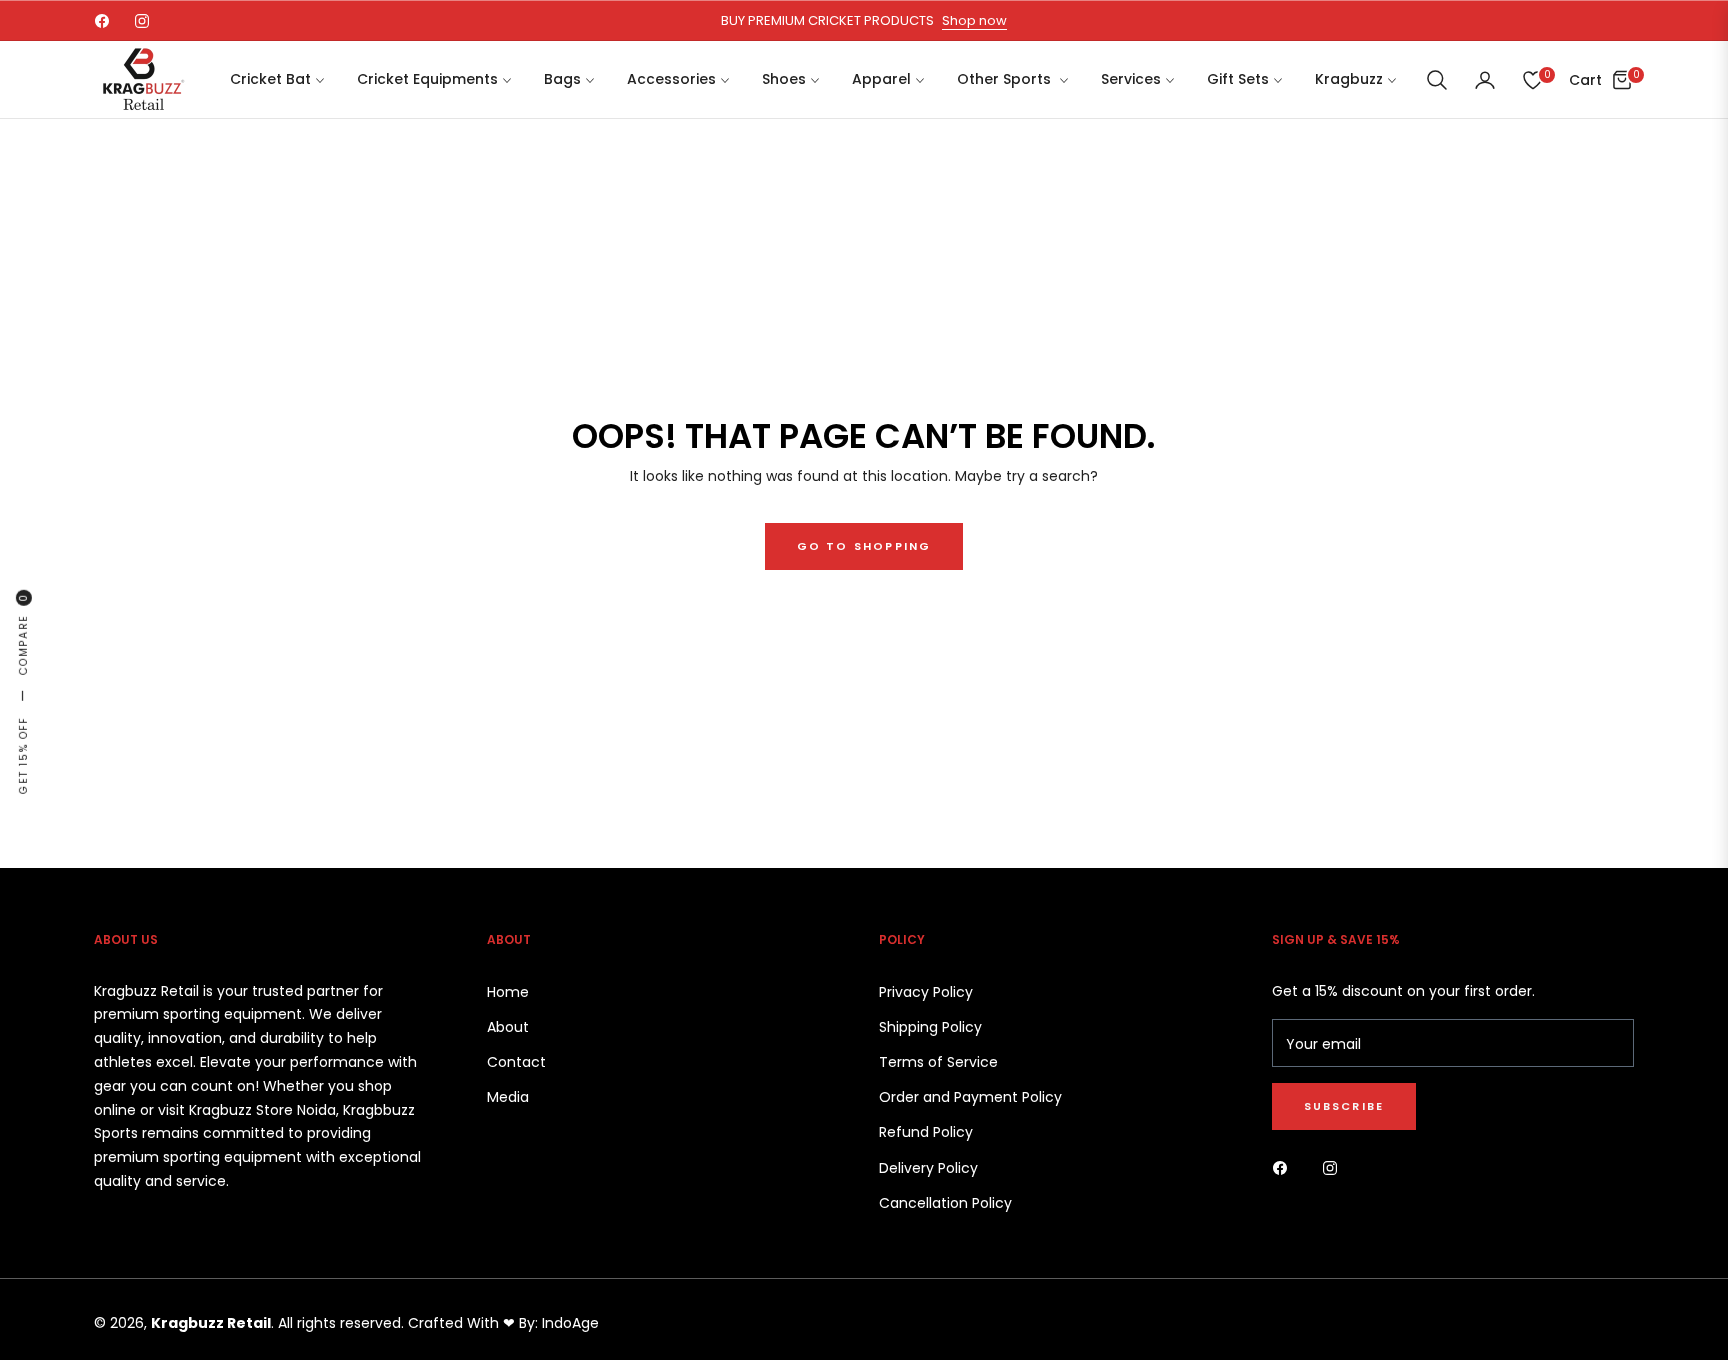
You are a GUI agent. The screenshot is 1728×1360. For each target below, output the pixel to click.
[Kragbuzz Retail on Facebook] (1285, 1166)
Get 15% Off (23, 755)
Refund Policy (926, 1132)
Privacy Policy (926, 992)
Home (508, 992)
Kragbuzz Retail (211, 1323)
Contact (516, 1062)
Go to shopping (864, 546)
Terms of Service (938, 1062)
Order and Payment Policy (970, 1097)
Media (508, 1097)
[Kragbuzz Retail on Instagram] (1335, 1166)
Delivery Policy (928, 1168)
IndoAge (570, 1323)
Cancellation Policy (945, 1203)
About (508, 1027)
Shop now (974, 20)
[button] (1437, 80)
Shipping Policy (930, 1027)
